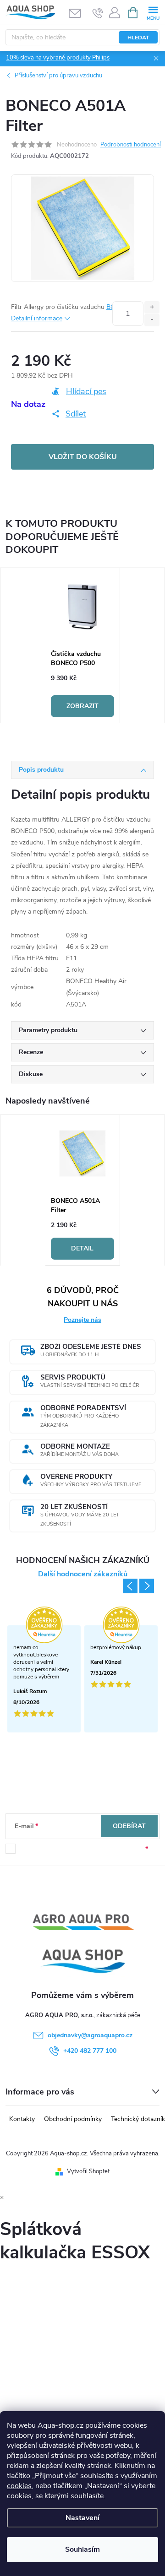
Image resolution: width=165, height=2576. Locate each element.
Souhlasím (82, 2549)
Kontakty (22, 2119)
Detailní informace (37, 318)
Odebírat (129, 1826)
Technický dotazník (138, 2119)
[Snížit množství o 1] (152, 320)
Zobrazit (82, 706)
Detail (82, 1248)
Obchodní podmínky (73, 2119)
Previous (130, 1586)
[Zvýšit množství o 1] (152, 307)
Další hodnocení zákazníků (83, 1574)
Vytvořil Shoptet (88, 2171)
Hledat (138, 38)
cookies (19, 2486)
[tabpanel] (83, 645)
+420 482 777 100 (90, 2051)
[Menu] (153, 12)
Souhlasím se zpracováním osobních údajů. (82, 1849)
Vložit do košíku (83, 457)
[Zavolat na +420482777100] (98, 13)
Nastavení (82, 2518)
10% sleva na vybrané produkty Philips (58, 58)
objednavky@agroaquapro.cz (90, 2035)
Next (147, 1586)
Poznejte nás (82, 1320)
